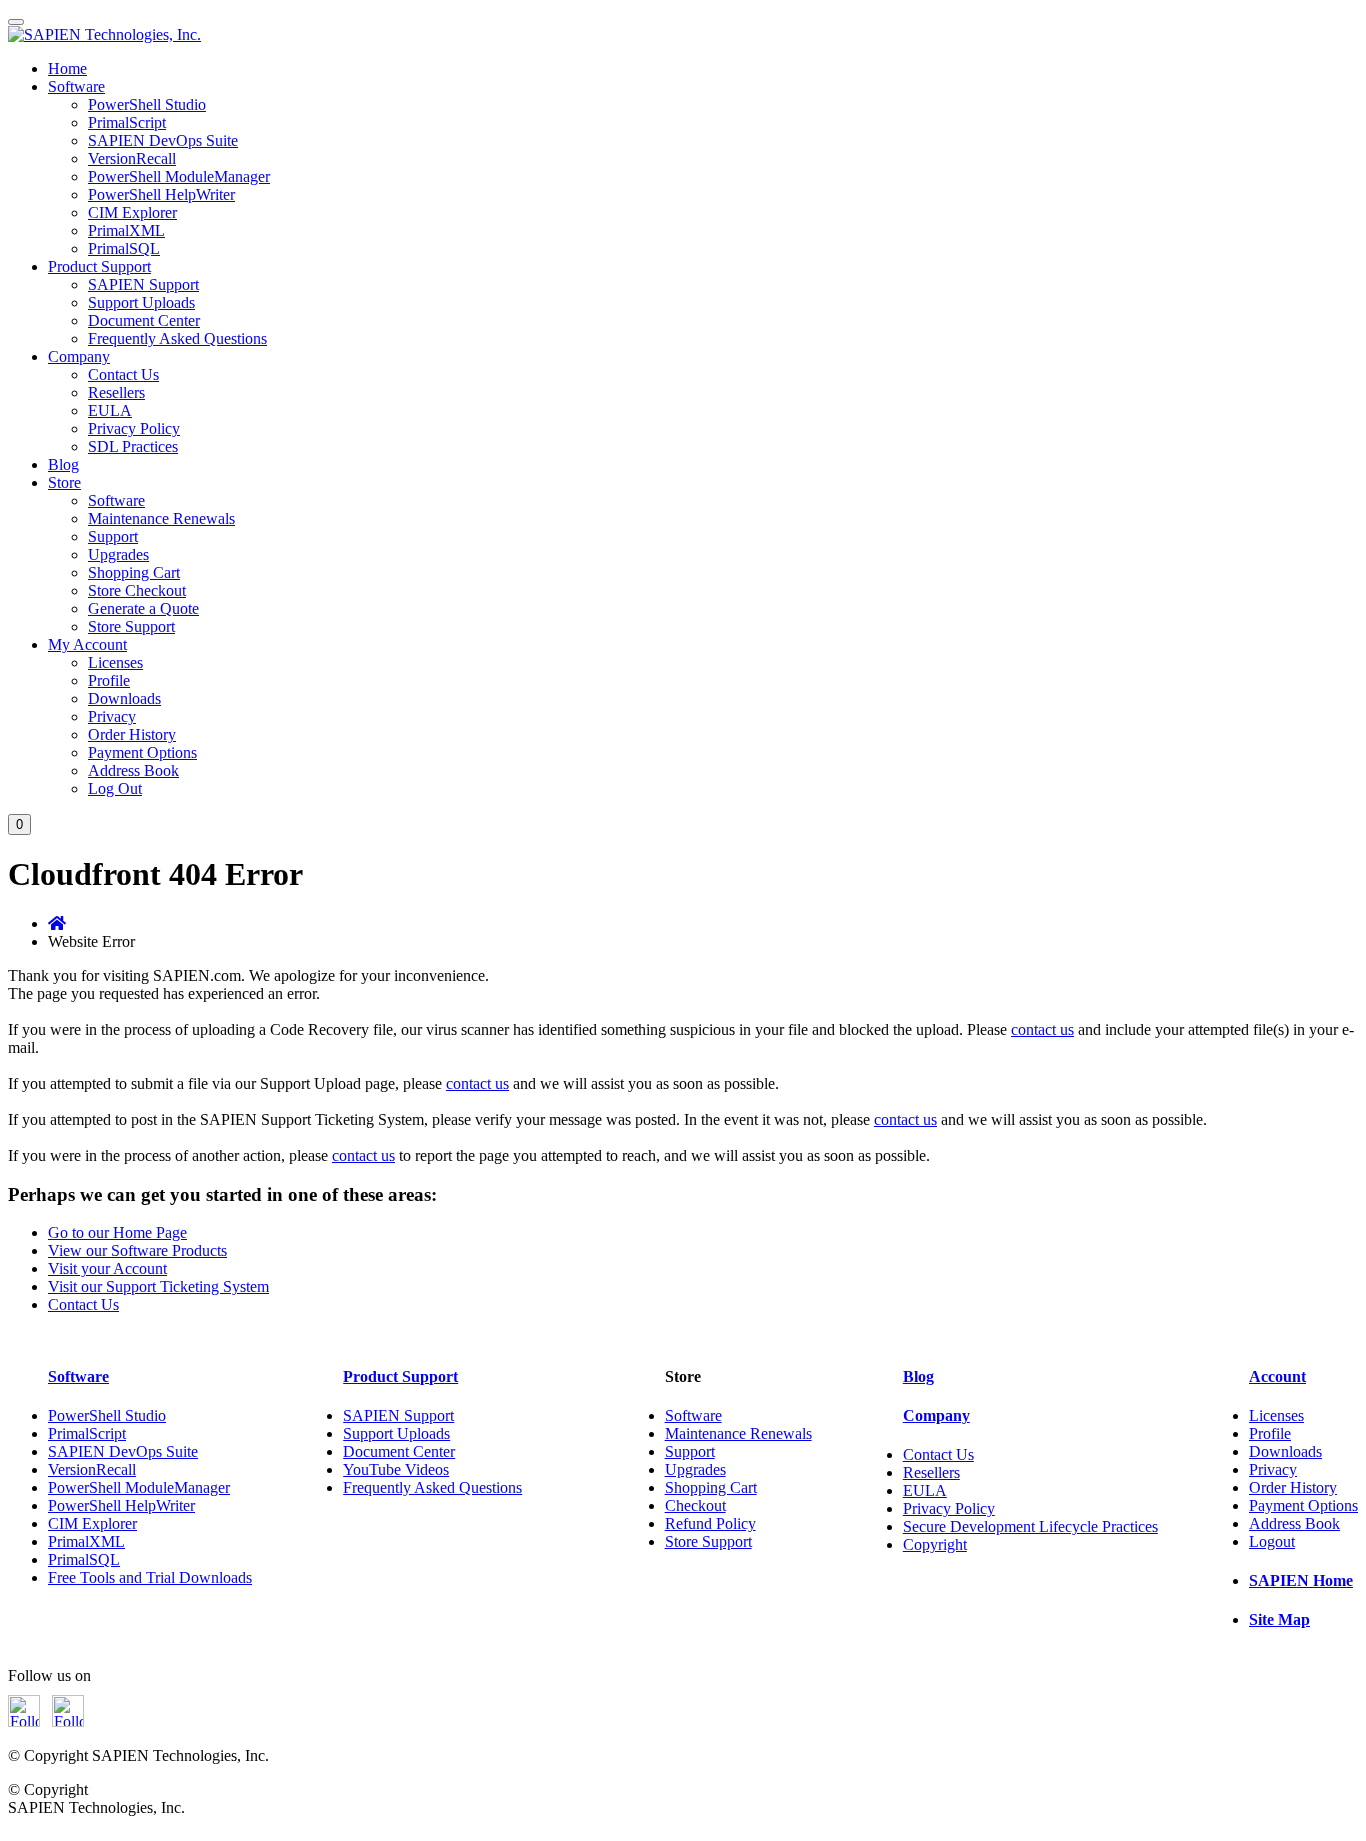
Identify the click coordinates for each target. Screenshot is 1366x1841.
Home (67, 68)
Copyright (935, 1544)
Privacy (112, 716)
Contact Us (123, 374)
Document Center (144, 320)
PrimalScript (127, 122)
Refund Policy (710, 1523)
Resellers (116, 392)
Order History (132, 734)
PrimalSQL (124, 248)
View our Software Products (137, 1250)
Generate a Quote (143, 608)
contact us (1042, 1029)
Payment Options (142, 752)
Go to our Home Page (117, 1232)
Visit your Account (107, 1268)
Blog (63, 464)
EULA (110, 410)
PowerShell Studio (147, 104)
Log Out (115, 788)
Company (79, 356)
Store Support (131, 626)
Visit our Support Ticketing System (158, 1286)
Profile (109, 680)
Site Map (1279, 1619)
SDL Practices (133, 446)
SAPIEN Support (143, 284)
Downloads (124, 698)
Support (113, 536)
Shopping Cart (134, 572)
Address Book (133, 770)
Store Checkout (137, 590)
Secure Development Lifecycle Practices (1030, 1526)
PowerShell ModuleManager (179, 176)
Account (1277, 1376)
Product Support (99, 266)
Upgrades (118, 554)
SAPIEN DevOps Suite (163, 140)
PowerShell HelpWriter (161, 194)
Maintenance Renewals (161, 518)
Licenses (115, 662)
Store (64, 482)
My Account (87, 644)
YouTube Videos (396, 1469)
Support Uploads (141, 302)
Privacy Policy (134, 428)
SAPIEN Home (1301, 1580)
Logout (1272, 1541)
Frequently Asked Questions (177, 338)
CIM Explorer (132, 212)
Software (76, 86)
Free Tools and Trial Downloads (150, 1577)
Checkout (695, 1505)
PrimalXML (126, 230)
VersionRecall (132, 158)
